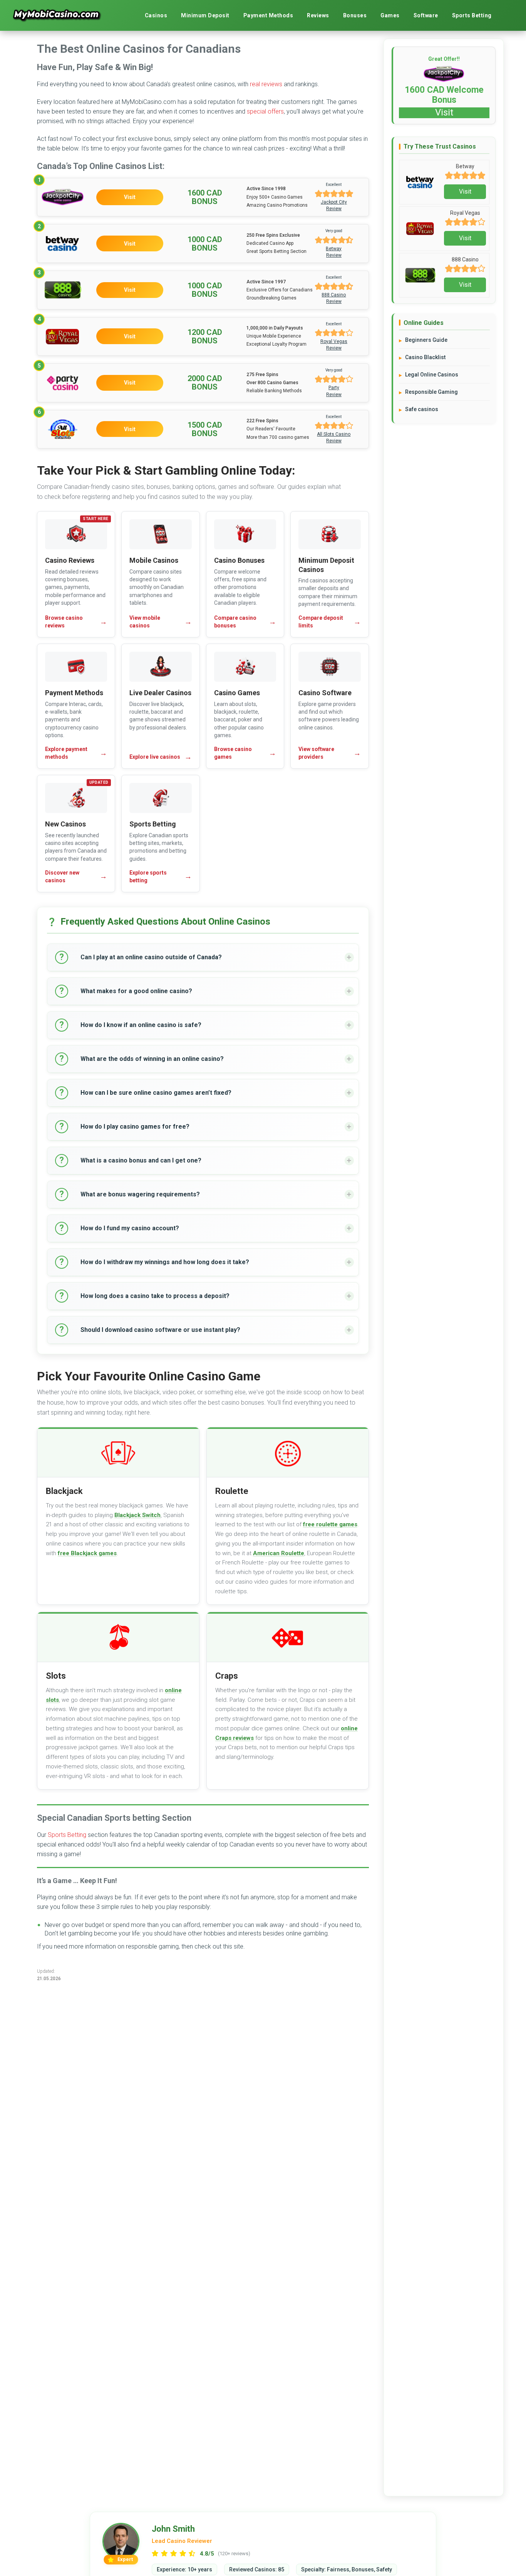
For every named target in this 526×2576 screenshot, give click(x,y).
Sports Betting (472, 15)
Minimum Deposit (205, 15)
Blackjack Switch (137, 1515)
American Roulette (279, 1553)
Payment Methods (268, 15)
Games (390, 15)
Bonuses (355, 15)
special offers (265, 111)
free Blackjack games (87, 1553)
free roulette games (330, 1524)
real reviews (266, 84)
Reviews (318, 15)
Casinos (156, 15)
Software (426, 15)
